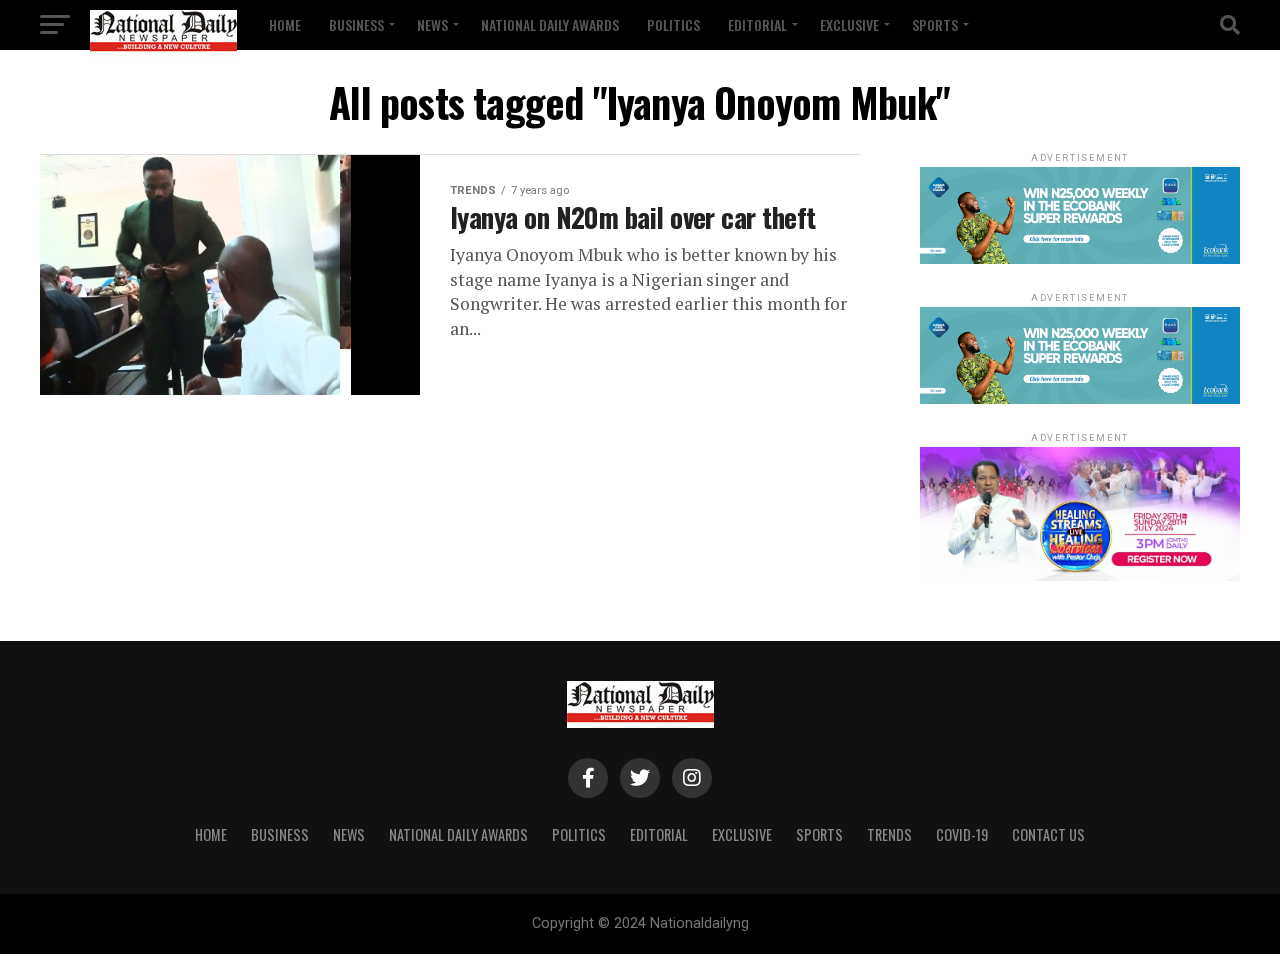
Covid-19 (962, 834)
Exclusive (849, 24)
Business (356, 24)
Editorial (757, 24)
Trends (889, 834)
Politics (673, 24)
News (432, 24)
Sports (935, 24)
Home (285, 24)
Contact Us (1048, 834)
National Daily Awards (550, 24)
